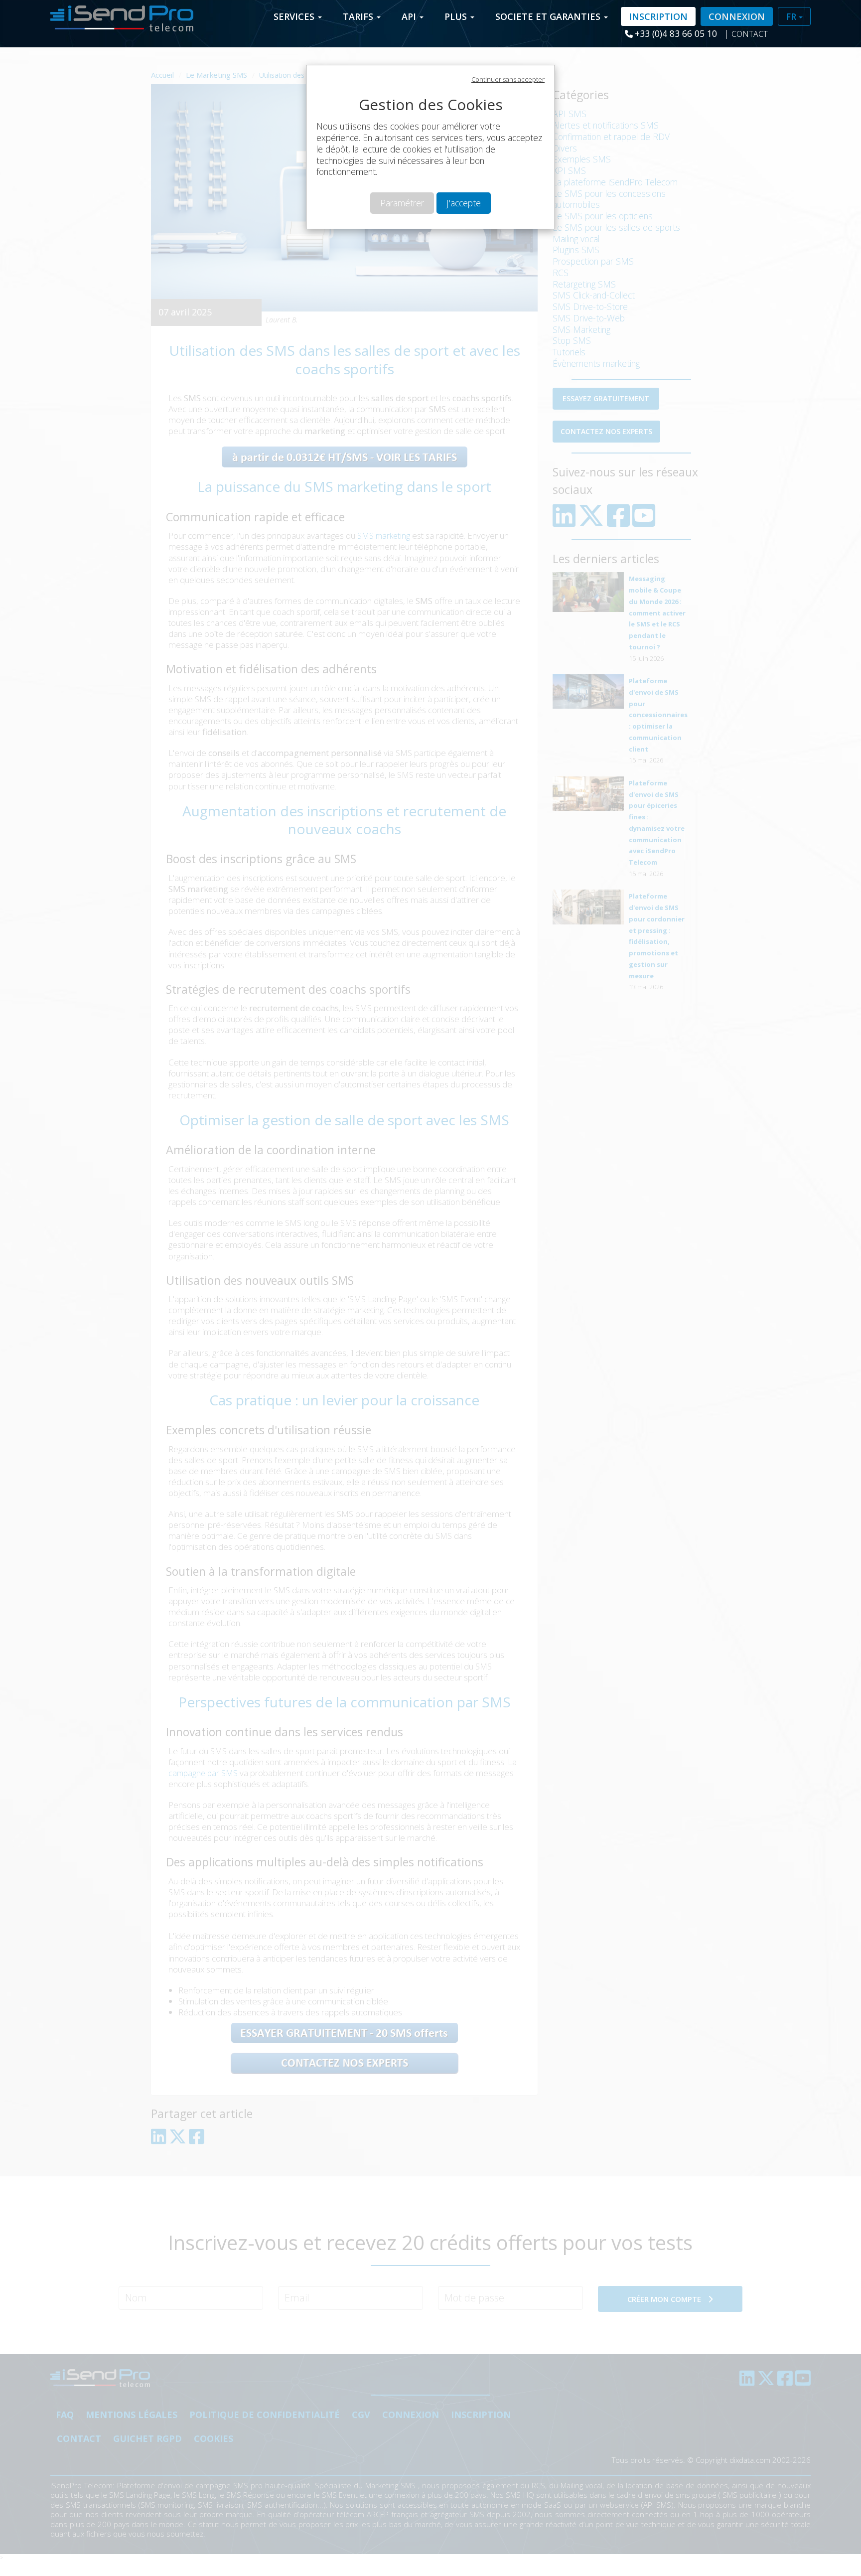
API (410, 16)
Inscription (658, 16)
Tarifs (359, 16)
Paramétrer (402, 203)
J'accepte (464, 203)
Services (295, 16)
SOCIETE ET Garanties (549, 16)
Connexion (737, 16)
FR (792, 16)
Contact (750, 34)
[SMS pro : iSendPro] (118, 15)
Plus (457, 16)
